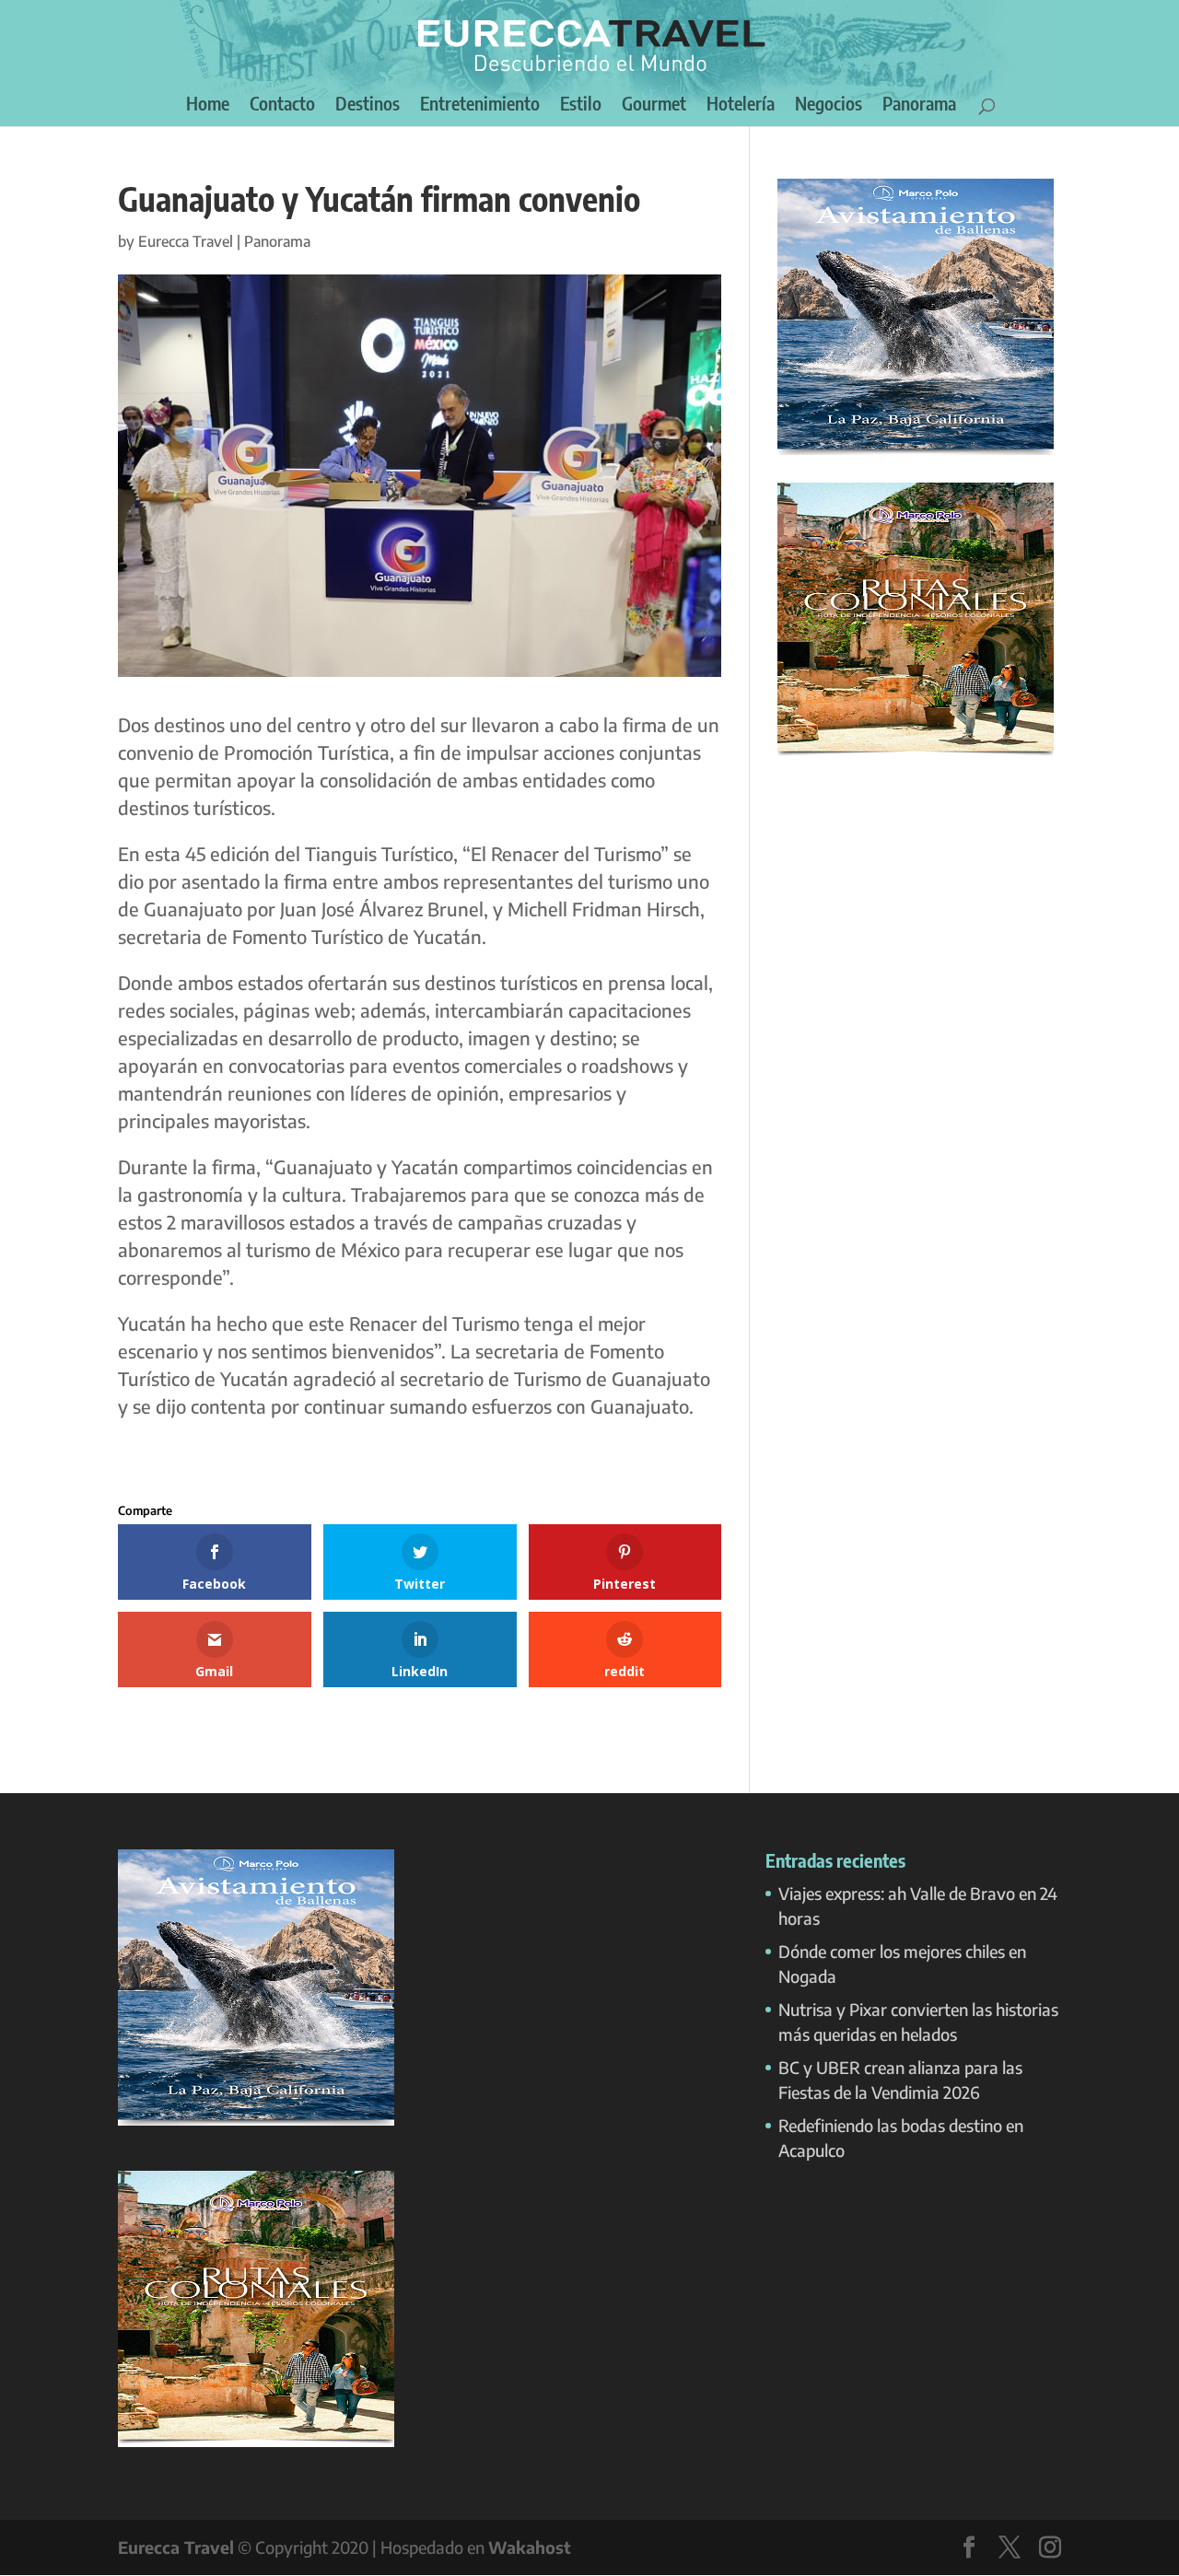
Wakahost (530, 2547)
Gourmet (654, 105)
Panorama (919, 105)
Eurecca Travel (186, 241)
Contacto (282, 105)
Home (208, 105)
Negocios (829, 105)
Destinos (368, 105)
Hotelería (741, 105)
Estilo (581, 105)
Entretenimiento (480, 105)
